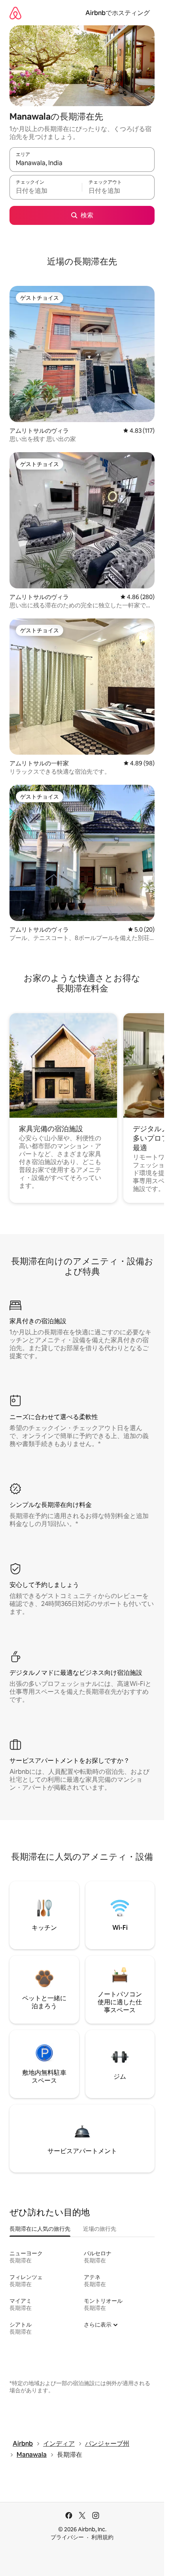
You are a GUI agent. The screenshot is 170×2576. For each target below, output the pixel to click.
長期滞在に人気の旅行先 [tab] (40, 2229)
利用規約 (102, 2537)
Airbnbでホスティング (118, 13)
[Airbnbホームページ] (15, 13)
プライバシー (67, 2537)
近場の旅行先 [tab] (100, 2229)
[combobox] (82, 163)
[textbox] (46, 191)
